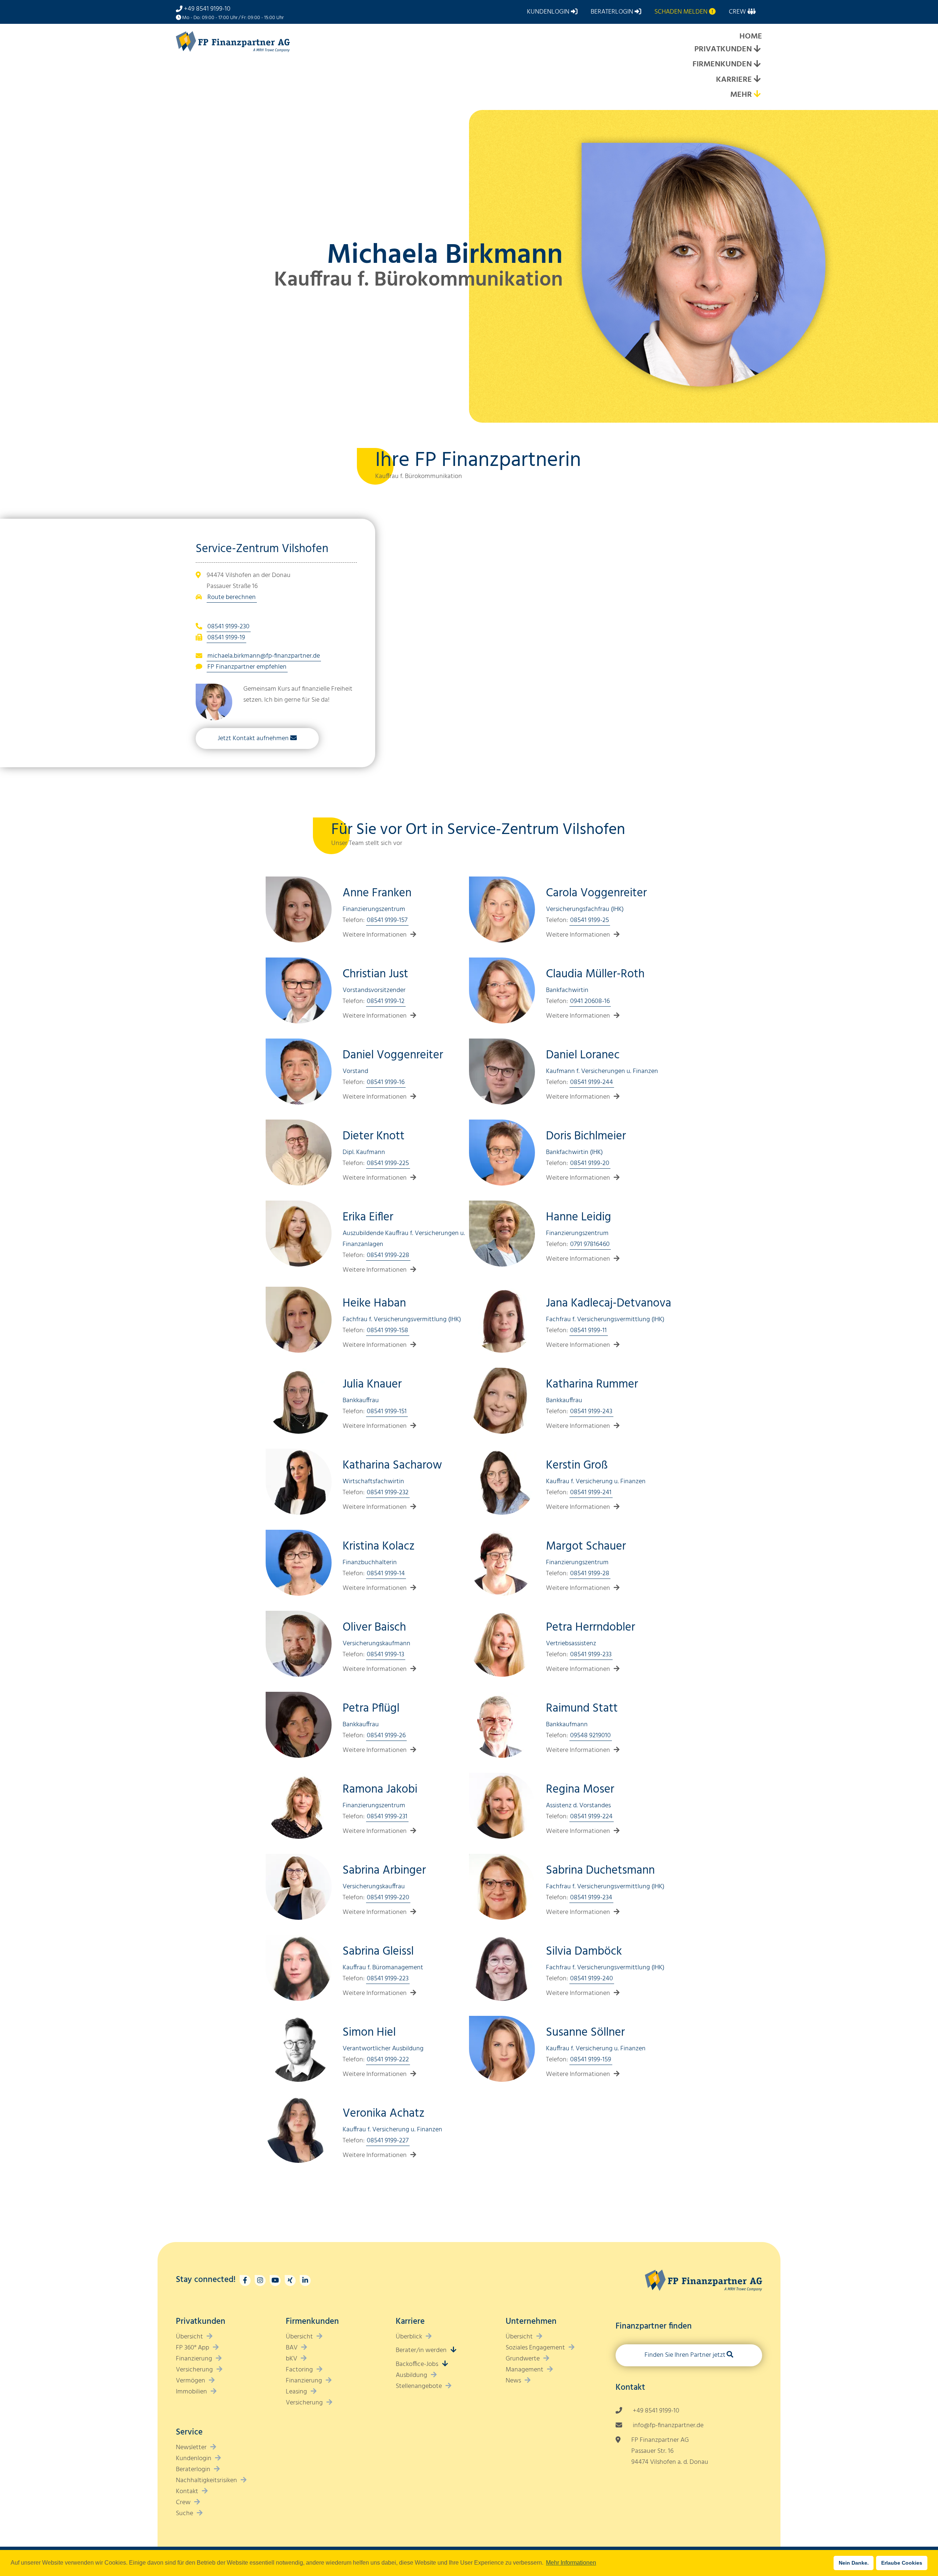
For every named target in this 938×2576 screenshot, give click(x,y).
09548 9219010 (590, 1736)
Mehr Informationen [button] (571, 2563)
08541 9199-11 (588, 1331)
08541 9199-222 (388, 2060)
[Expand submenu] (757, 50)
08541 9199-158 (387, 1331)
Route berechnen (232, 597)
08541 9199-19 (226, 638)
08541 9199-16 (386, 1082)
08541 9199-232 (388, 1493)
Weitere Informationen (375, 935)
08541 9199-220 (388, 1898)
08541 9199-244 (592, 1082)
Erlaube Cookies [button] (902, 2563)
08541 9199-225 (388, 1163)
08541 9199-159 (591, 2060)
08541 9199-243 (591, 1412)
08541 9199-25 (590, 920)
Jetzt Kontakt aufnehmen (253, 738)
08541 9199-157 (387, 920)
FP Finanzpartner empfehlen (247, 667)
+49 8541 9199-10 (207, 9)
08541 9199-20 (590, 1163)
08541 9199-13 (385, 1655)
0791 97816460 (590, 1244)
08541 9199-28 (590, 1574)
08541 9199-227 (388, 2141)
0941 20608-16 (590, 1001)
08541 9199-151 (387, 1412)
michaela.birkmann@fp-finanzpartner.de (264, 656)
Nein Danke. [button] (854, 2563)
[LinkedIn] (305, 2281)
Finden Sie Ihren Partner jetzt (685, 2355)
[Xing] (290, 2281)
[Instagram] (260, 2281)
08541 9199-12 (386, 1001)
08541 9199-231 (387, 1817)
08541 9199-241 (591, 1493)
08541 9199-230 (228, 627)
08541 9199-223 (388, 1979)
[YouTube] (275, 2281)
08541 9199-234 (591, 1898)
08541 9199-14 (386, 1574)
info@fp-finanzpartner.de (668, 2426)
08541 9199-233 (591, 1655)
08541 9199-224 (591, 1817)
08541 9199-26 (386, 1736)
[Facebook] (245, 2281)
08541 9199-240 (592, 1979)
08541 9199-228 (388, 1255)
